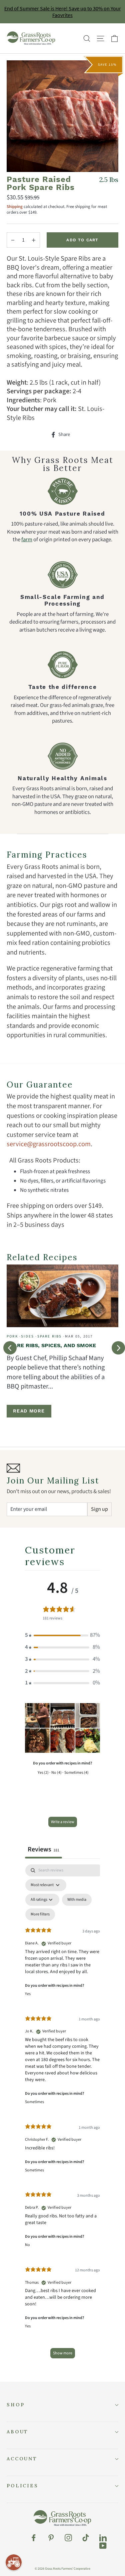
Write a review (63, 1822)
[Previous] (10, 1348)
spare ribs (50, 1336)
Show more (63, 2353)
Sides (27, 1336)
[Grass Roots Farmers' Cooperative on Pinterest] (51, 2538)
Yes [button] (28, 1994)
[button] (62, 1635)
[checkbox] (77, 1900)
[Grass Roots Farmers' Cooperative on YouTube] (103, 2546)
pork (12, 1336)
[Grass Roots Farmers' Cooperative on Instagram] (68, 2538)
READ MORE (29, 1411)
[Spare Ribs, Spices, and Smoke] (62, 1296)
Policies (22, 2486)
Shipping (15, 207)
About (17, 2432)
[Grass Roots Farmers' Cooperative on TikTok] (86, 2538)
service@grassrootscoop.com (49, 1144)
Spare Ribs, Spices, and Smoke (51, 1345)
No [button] (27, 2245)
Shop (15, 2405)
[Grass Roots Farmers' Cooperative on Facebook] (34, 2538)
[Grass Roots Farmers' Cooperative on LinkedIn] (103, 2538)
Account (22, 2459)
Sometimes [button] (34, 2102)
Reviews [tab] (43, 1849)
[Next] (118, 1348)
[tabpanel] (62, 2115)
